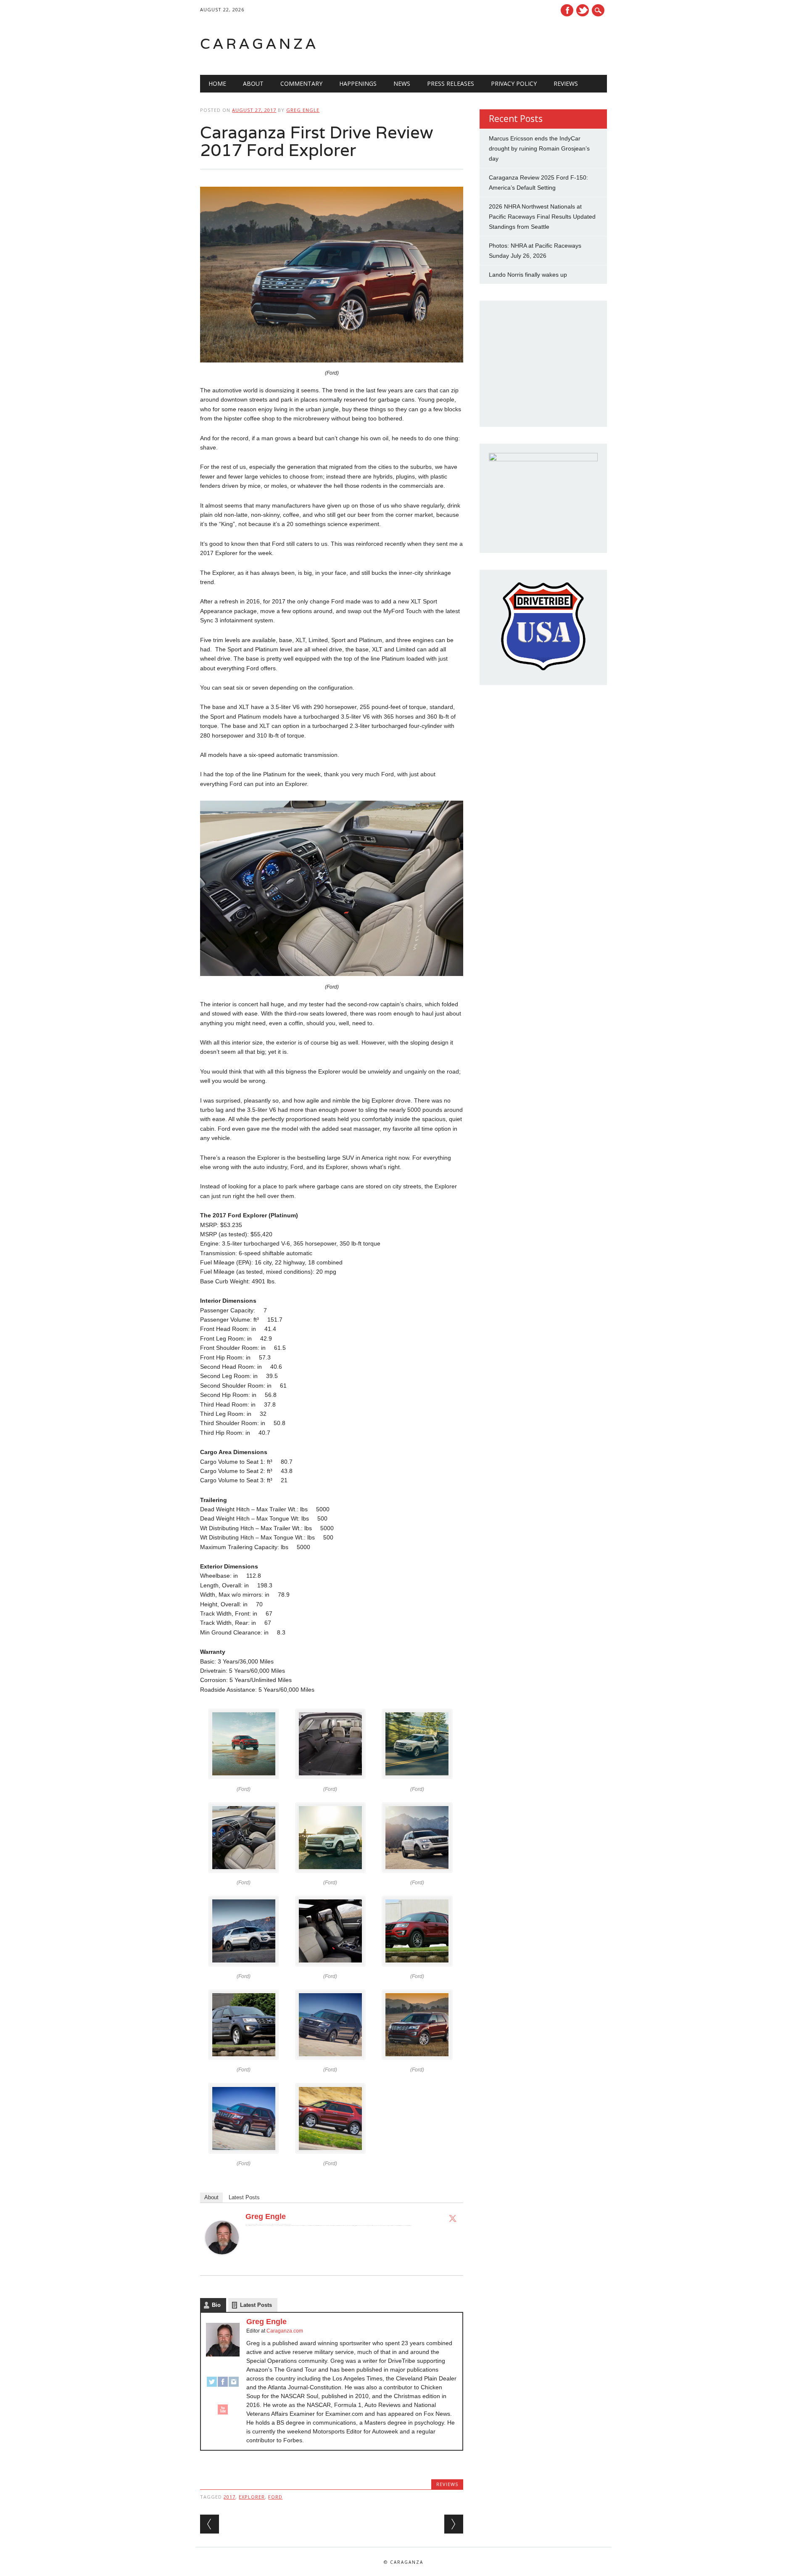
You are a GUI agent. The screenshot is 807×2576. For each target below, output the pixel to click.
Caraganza (259, 44)
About (253, 83)
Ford (275, 2497)
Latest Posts (244, 2197)
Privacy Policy (514, 83)
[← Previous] (210, 2524)
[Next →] (454, 2524)
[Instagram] (234, 2386)
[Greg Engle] (222, 2262)
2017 (229, 2497)
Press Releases (451, 83)
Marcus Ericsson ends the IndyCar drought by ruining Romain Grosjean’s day (539, 148)
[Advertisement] (500, 44)
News (402, 83)
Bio (216, 2305)
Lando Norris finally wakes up (528, 275)
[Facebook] (223, 2386)
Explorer (252, 2497)
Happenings (358, 83)
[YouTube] (223, 2413)
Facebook (567, 10)
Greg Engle (303, 110)
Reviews (566, 83)
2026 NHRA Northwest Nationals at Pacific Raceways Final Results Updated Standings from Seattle (542, 217)
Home (217, 83)
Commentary (301, 83)
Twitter (583, 10)
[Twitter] (453, 2218)
